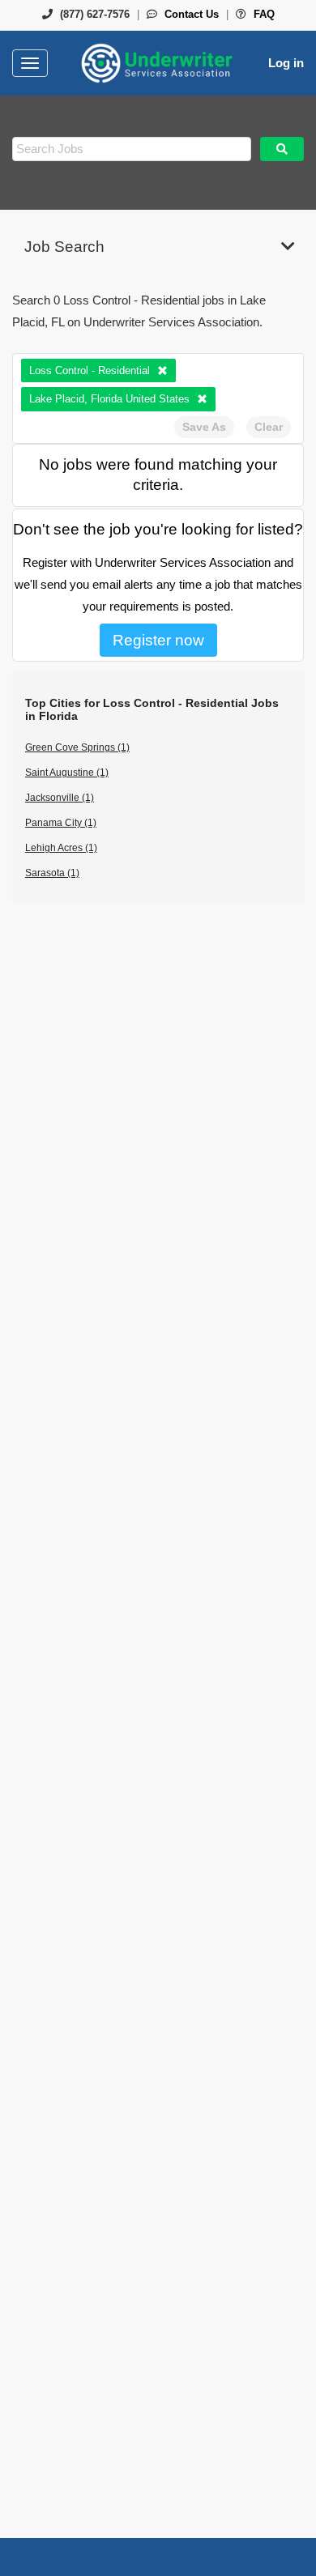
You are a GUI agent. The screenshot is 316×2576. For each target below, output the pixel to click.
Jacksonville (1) (60, 798)
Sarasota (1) (52, 873)
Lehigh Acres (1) (61, 848)
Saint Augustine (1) (67, 773)
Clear (269, 427)
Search (282, 149)
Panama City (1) (61, 823)
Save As (204, 427)
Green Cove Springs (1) (77, 747)
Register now (158, 640)
